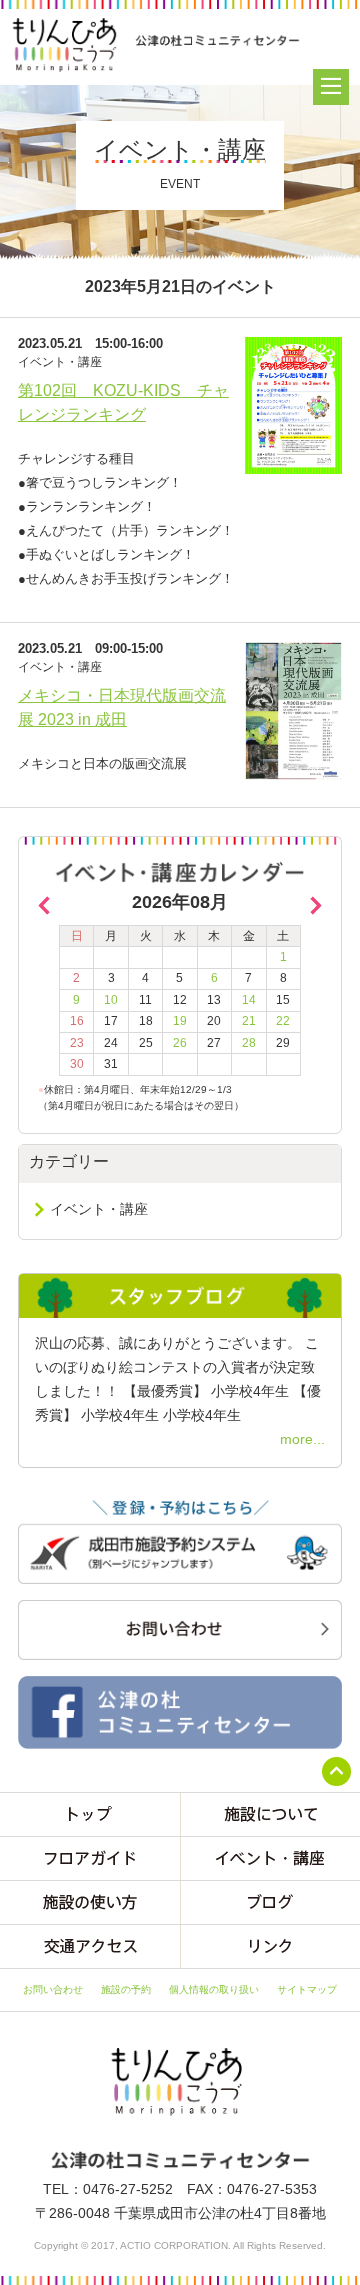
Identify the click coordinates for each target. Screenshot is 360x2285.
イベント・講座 (99, 1209)
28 (249, 1043)
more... (302, 1439)
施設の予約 (126, 1989)
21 (249, 1021)
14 (249, 1000)
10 (111, 1000)
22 (283, 1021)
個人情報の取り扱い (214, 1989)
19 (180, 1021)
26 (180, 1043)
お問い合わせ (53, 1989)
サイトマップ (307, 1989)
